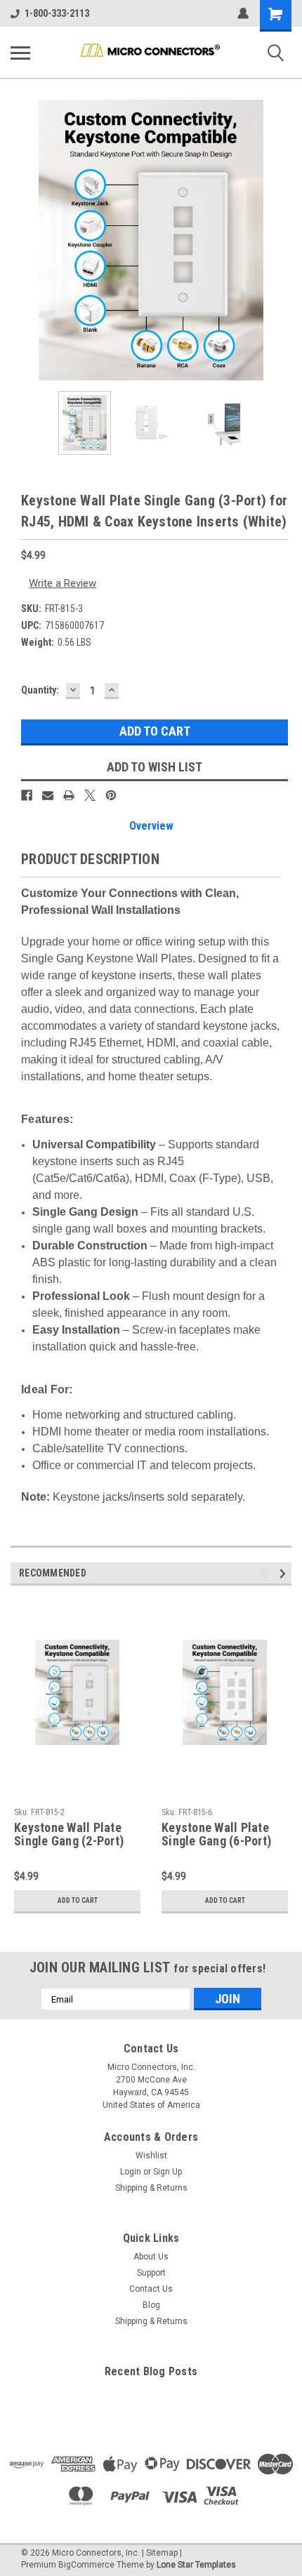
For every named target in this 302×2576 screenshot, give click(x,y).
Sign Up (168, 2172)
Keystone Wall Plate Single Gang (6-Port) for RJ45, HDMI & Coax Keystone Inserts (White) (222, 1835)
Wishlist (151, 2156)
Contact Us (151, 2289)
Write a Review (63, 583)
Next (281, 240)
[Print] (69, 795)
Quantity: (40, 690)
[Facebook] (27, 795)
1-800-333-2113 (57, 13)
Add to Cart (78, 1900)
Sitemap (162, 2553)
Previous (21, 240)
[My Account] (243, 13)
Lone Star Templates (196, 2565)
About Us (151, 2257)
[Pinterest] (111, 795)
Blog (151, 2305)
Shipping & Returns (151, 2188)
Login (131, 2172)
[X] (90, 795)
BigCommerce (86, 2565)
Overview (151, 826)
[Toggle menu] (20, 53)
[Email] (48, 795)
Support (151, 2273)
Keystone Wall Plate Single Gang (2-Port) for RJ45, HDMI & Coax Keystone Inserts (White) (75, 1835)
